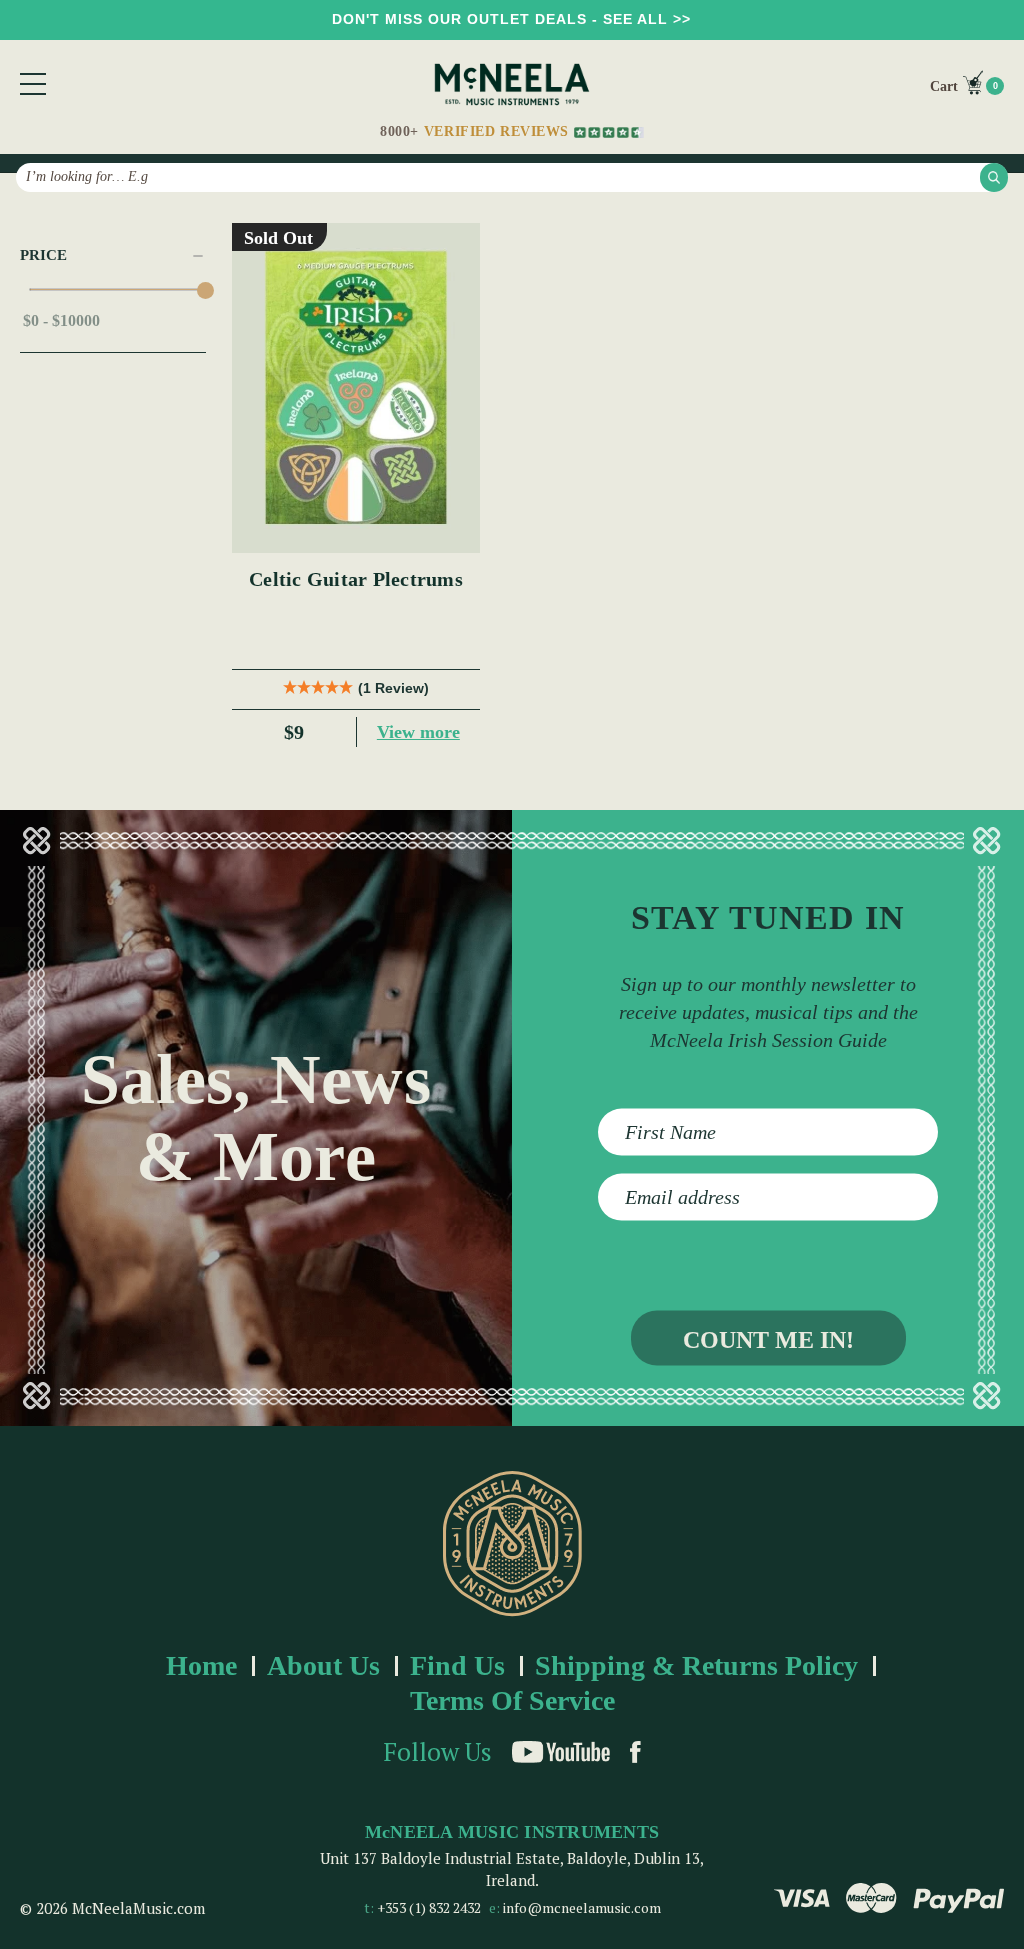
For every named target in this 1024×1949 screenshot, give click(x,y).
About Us (323, 1665)
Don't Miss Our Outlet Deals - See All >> (511, 19)
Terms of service (512, 1700)
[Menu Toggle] (33, 84)
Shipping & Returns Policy (696, 1665)
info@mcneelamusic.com (582, 1907)
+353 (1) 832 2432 (429, 1907)
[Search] (994, 177)
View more (418, 732)
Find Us (457, 1665)
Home (201, 1665)
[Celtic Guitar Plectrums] (355, 388)
